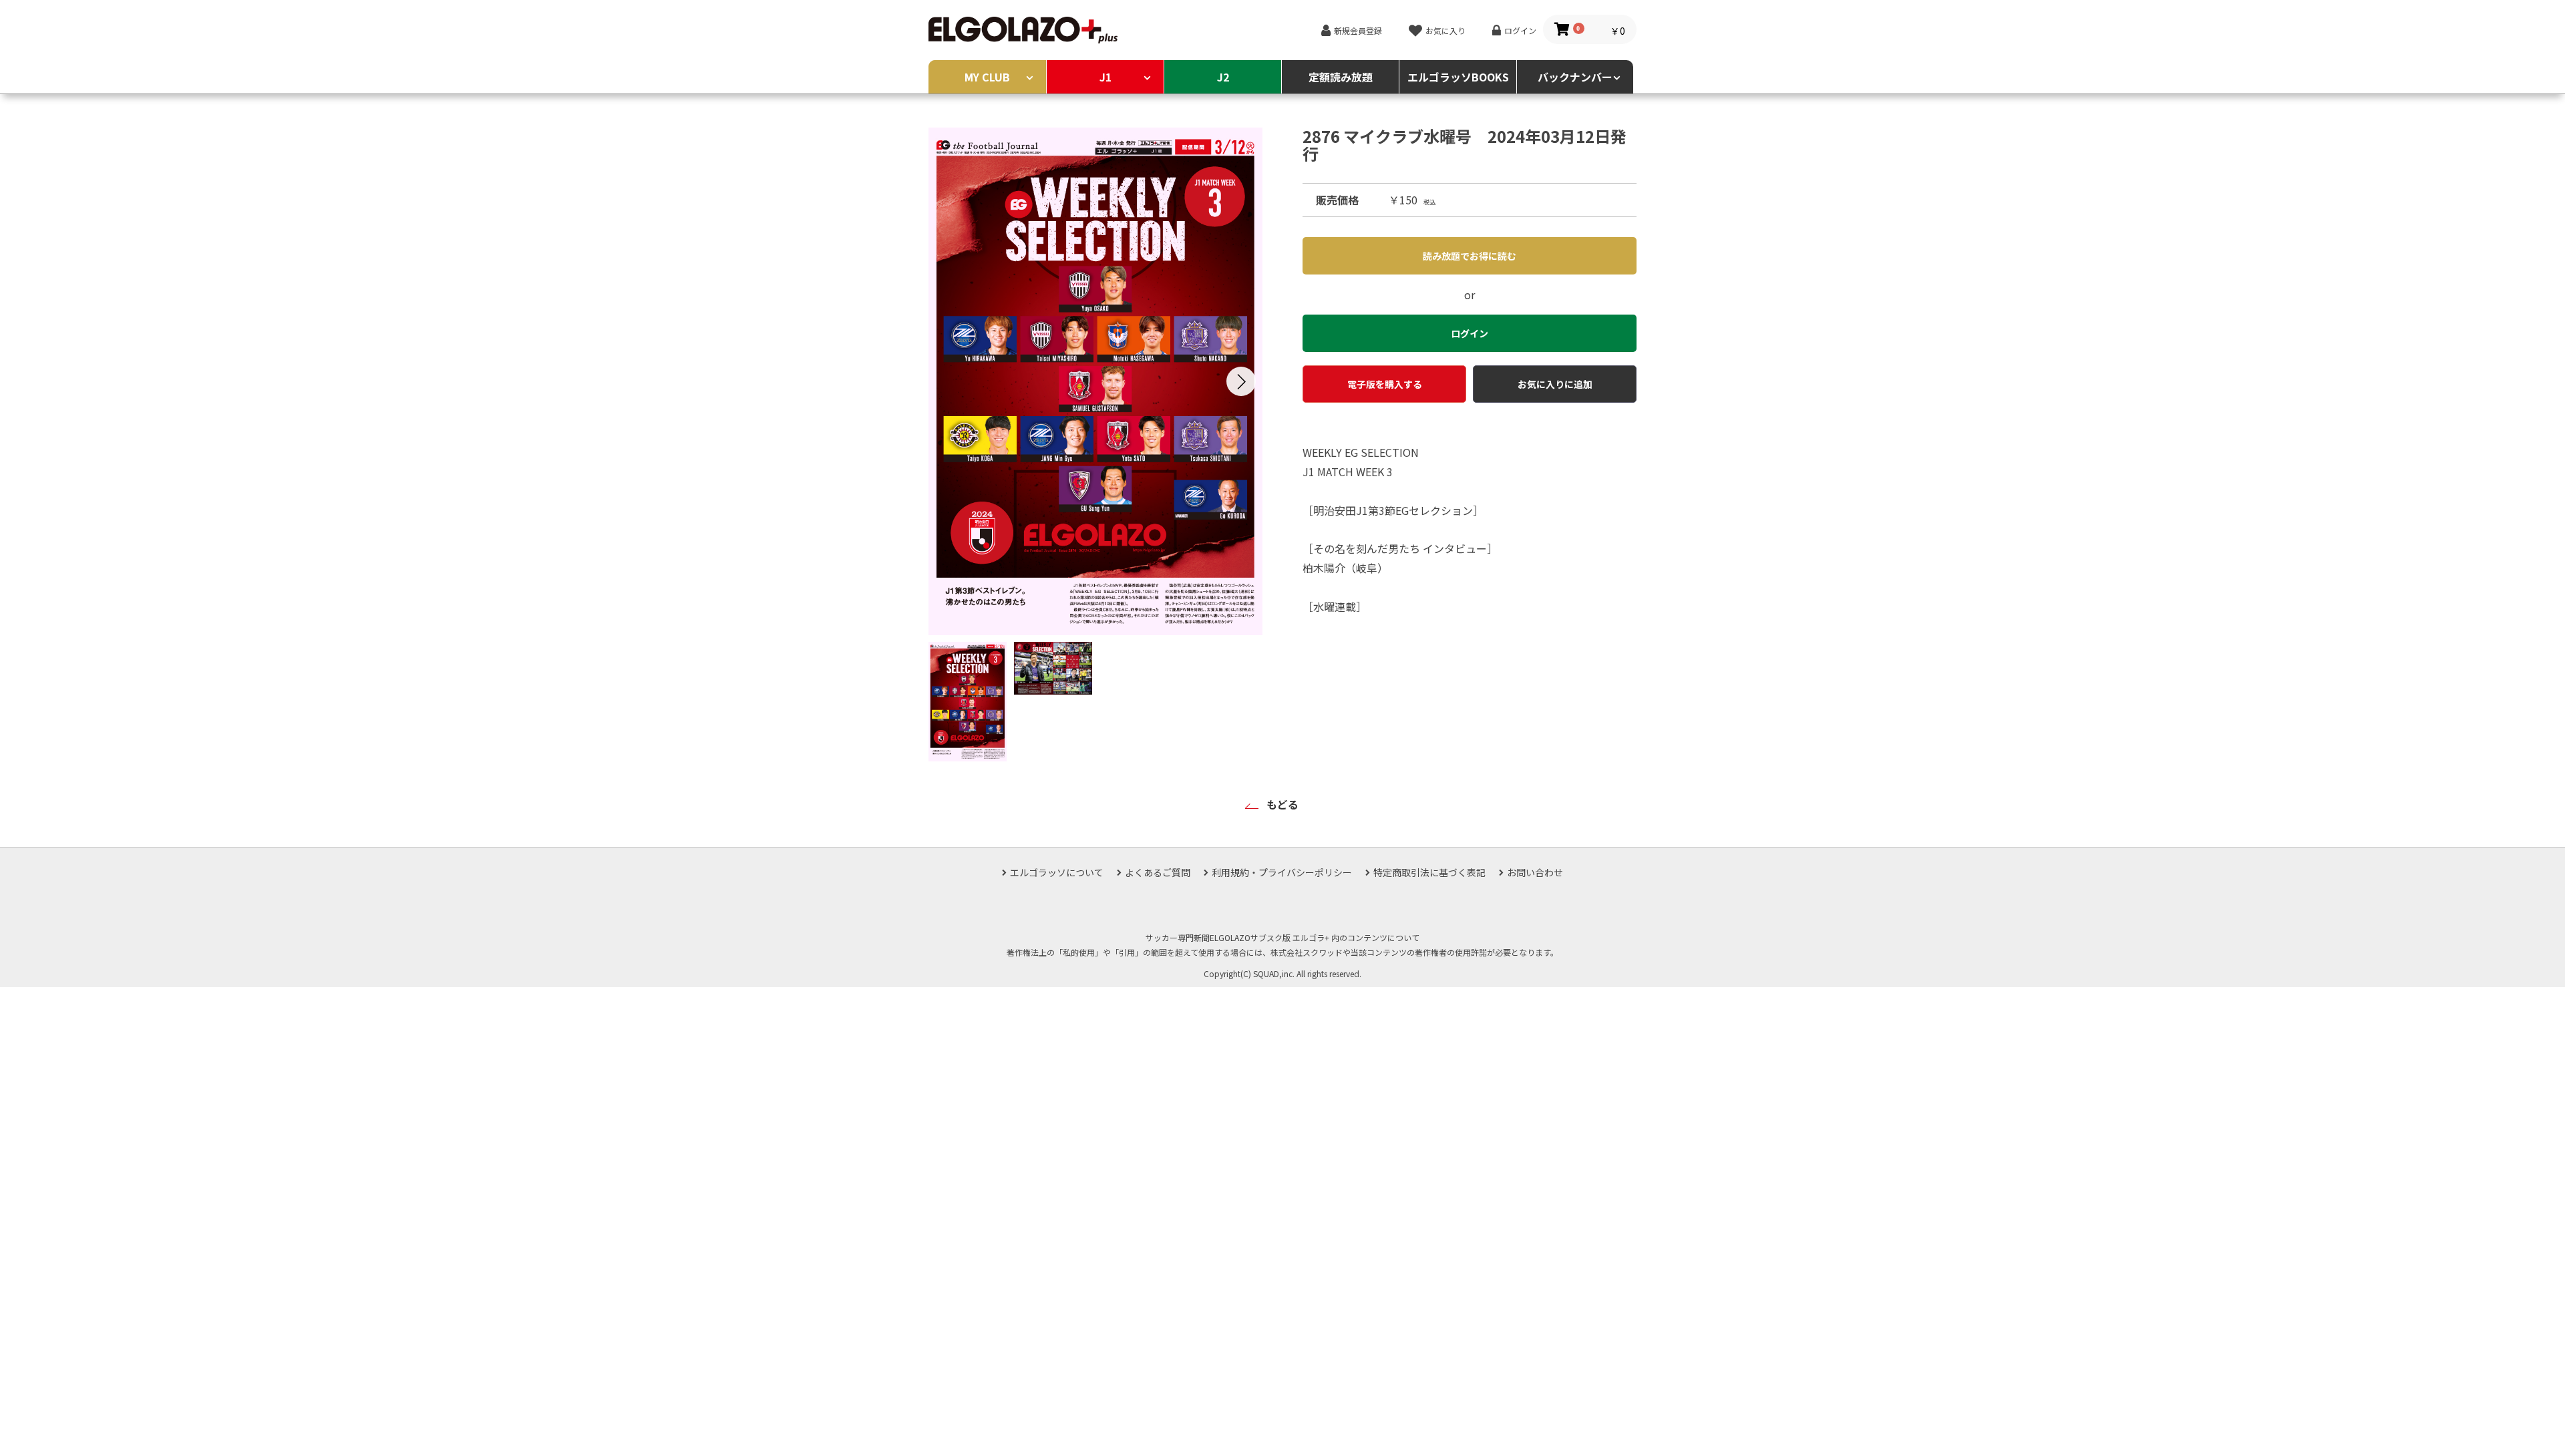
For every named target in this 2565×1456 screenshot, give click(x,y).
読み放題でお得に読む (1470, 256)
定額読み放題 (1341, 77)
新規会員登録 (1358, 30)
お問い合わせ (1535, 872)
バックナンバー (1575, 77)
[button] (1241, 381)
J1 (1105, 77)
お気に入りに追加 (1555, 384)
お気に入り (1445, 30)
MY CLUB (987, 77)
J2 (1223, 77)
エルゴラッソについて (1057, 872)
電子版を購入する (1385, 384)
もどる (1282, 804)
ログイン (1520, 30)
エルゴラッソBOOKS (1458, 77)
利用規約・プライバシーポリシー (1282, 872)
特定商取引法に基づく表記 (1429, 872)
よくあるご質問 (1158, 872)
